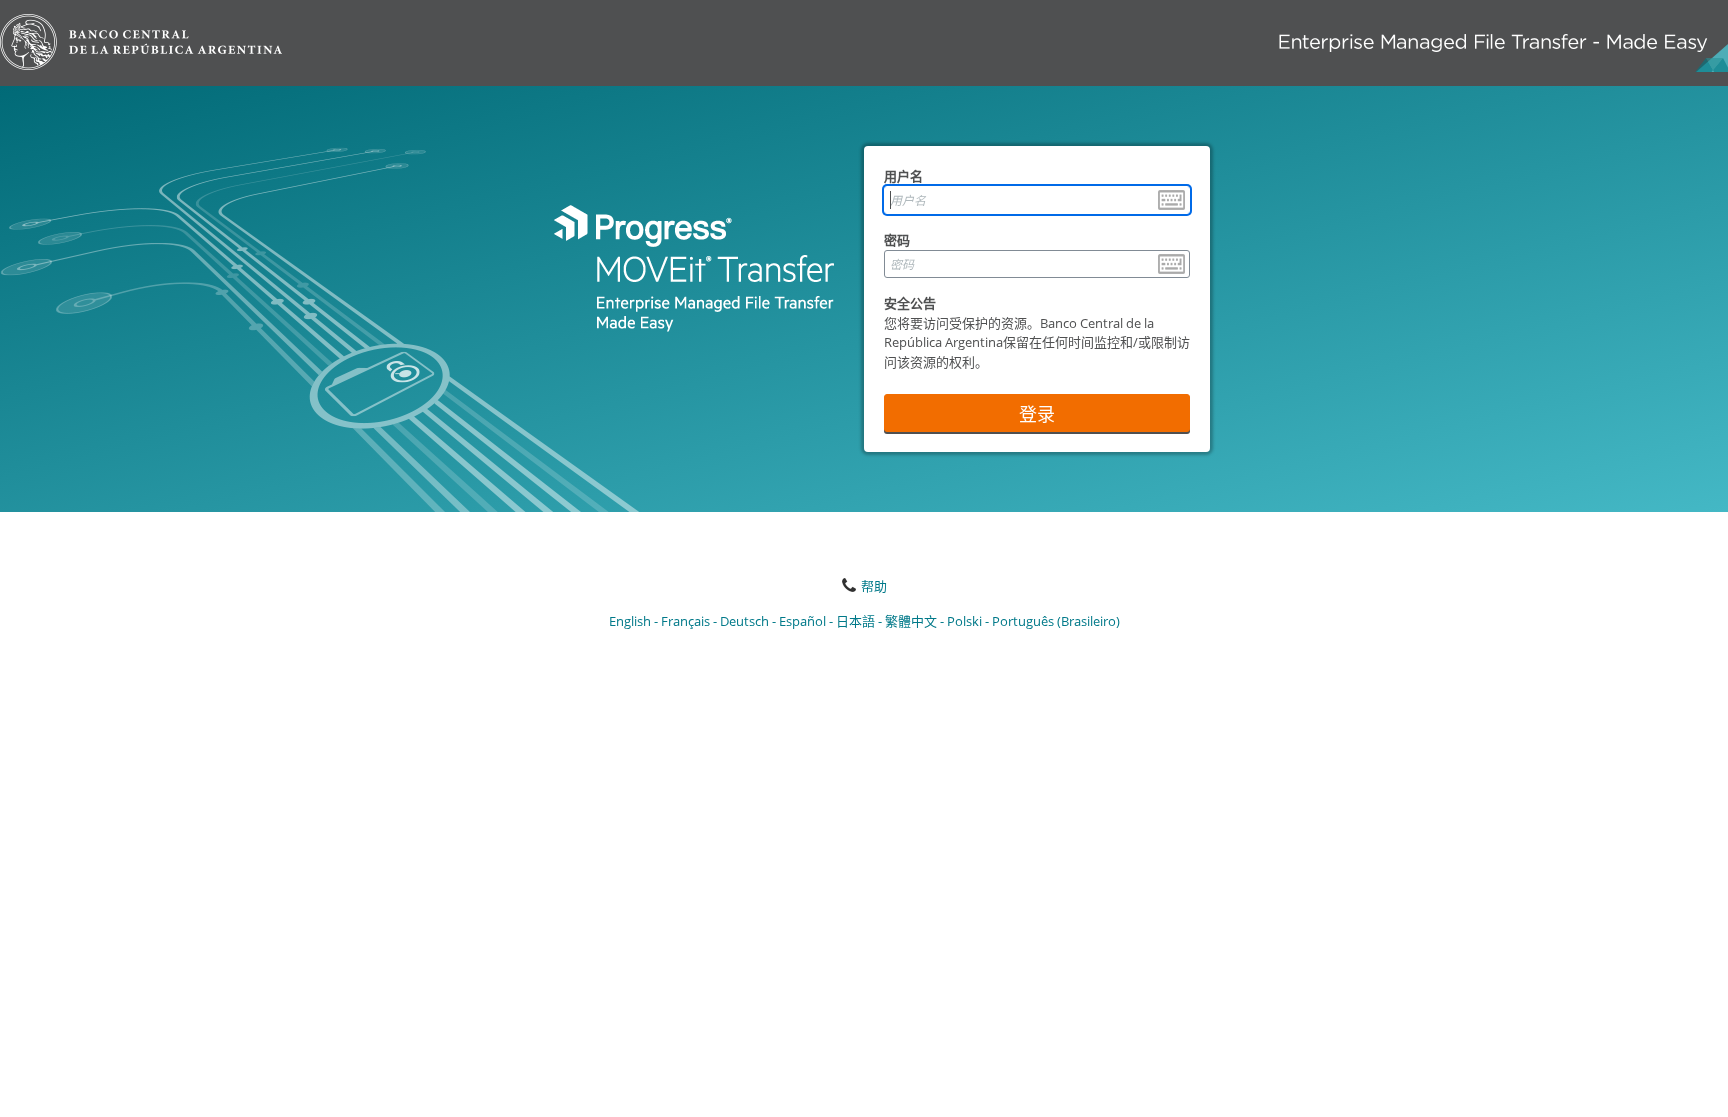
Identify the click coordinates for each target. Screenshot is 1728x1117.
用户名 (903, 176)
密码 (897, 240)
